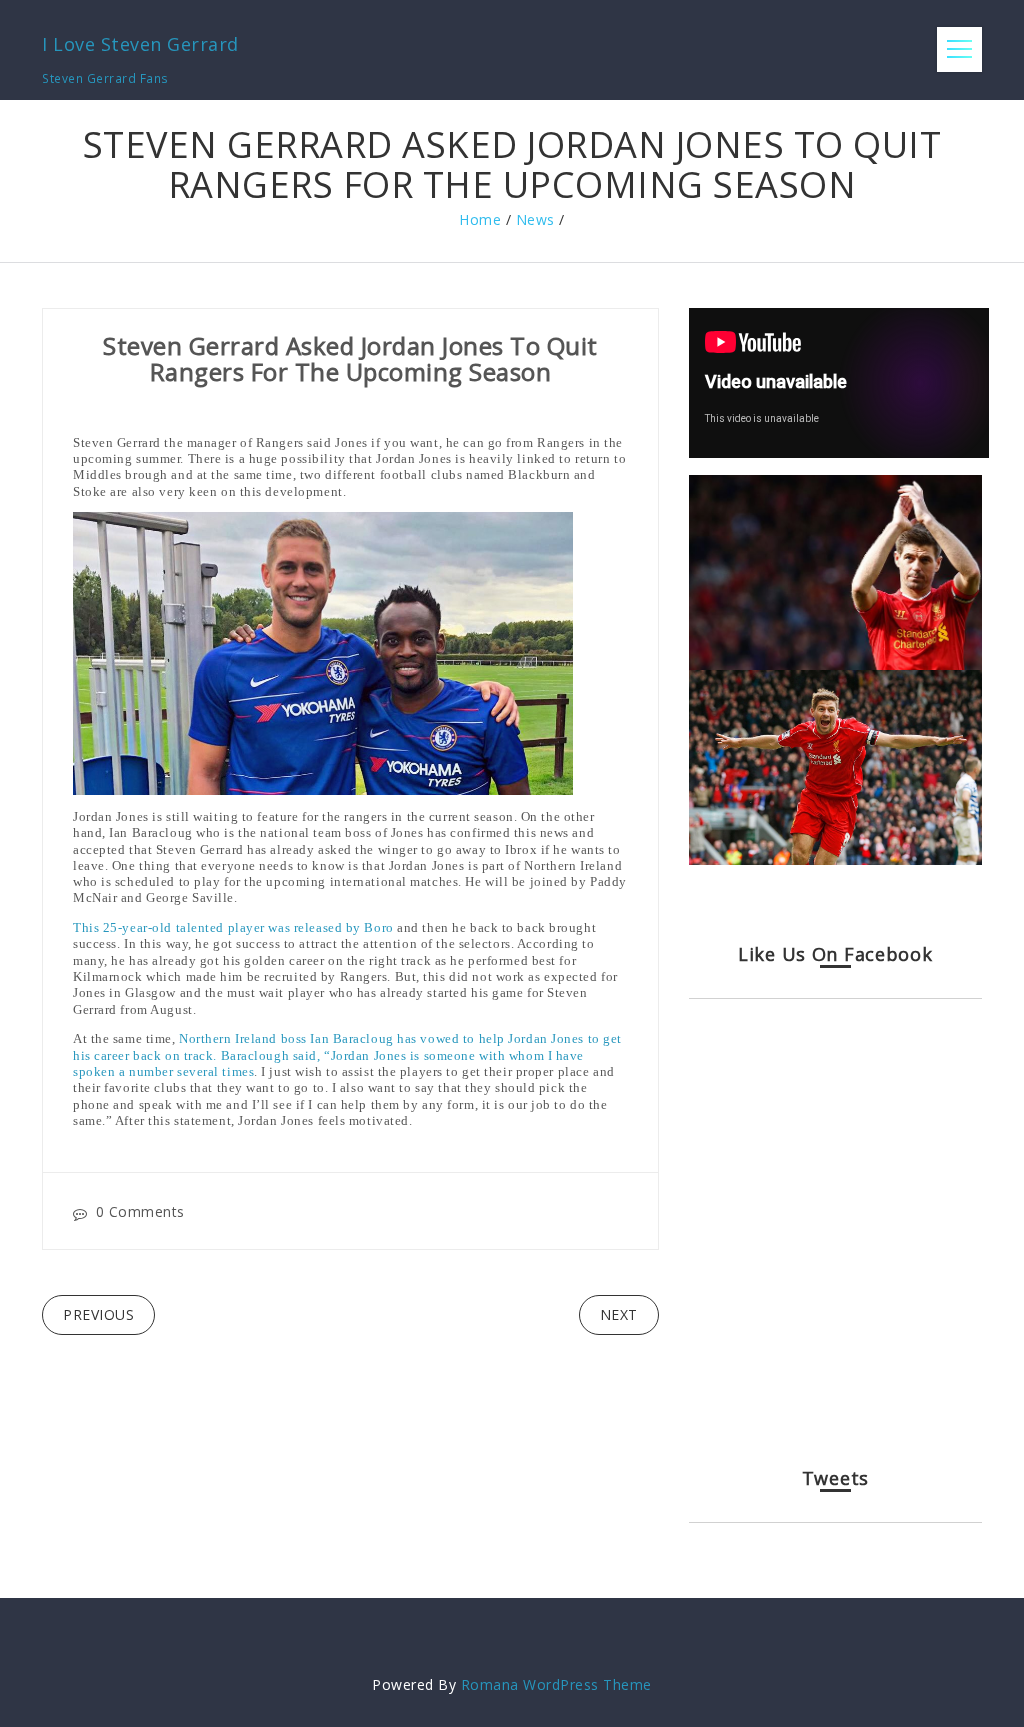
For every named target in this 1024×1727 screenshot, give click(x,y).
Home (480, 219)
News (535, 219)
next (619, 1314)
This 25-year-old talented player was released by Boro (233, 927)
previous (98, 1314)
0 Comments (140, 1211)
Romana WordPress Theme (556, 1684)
